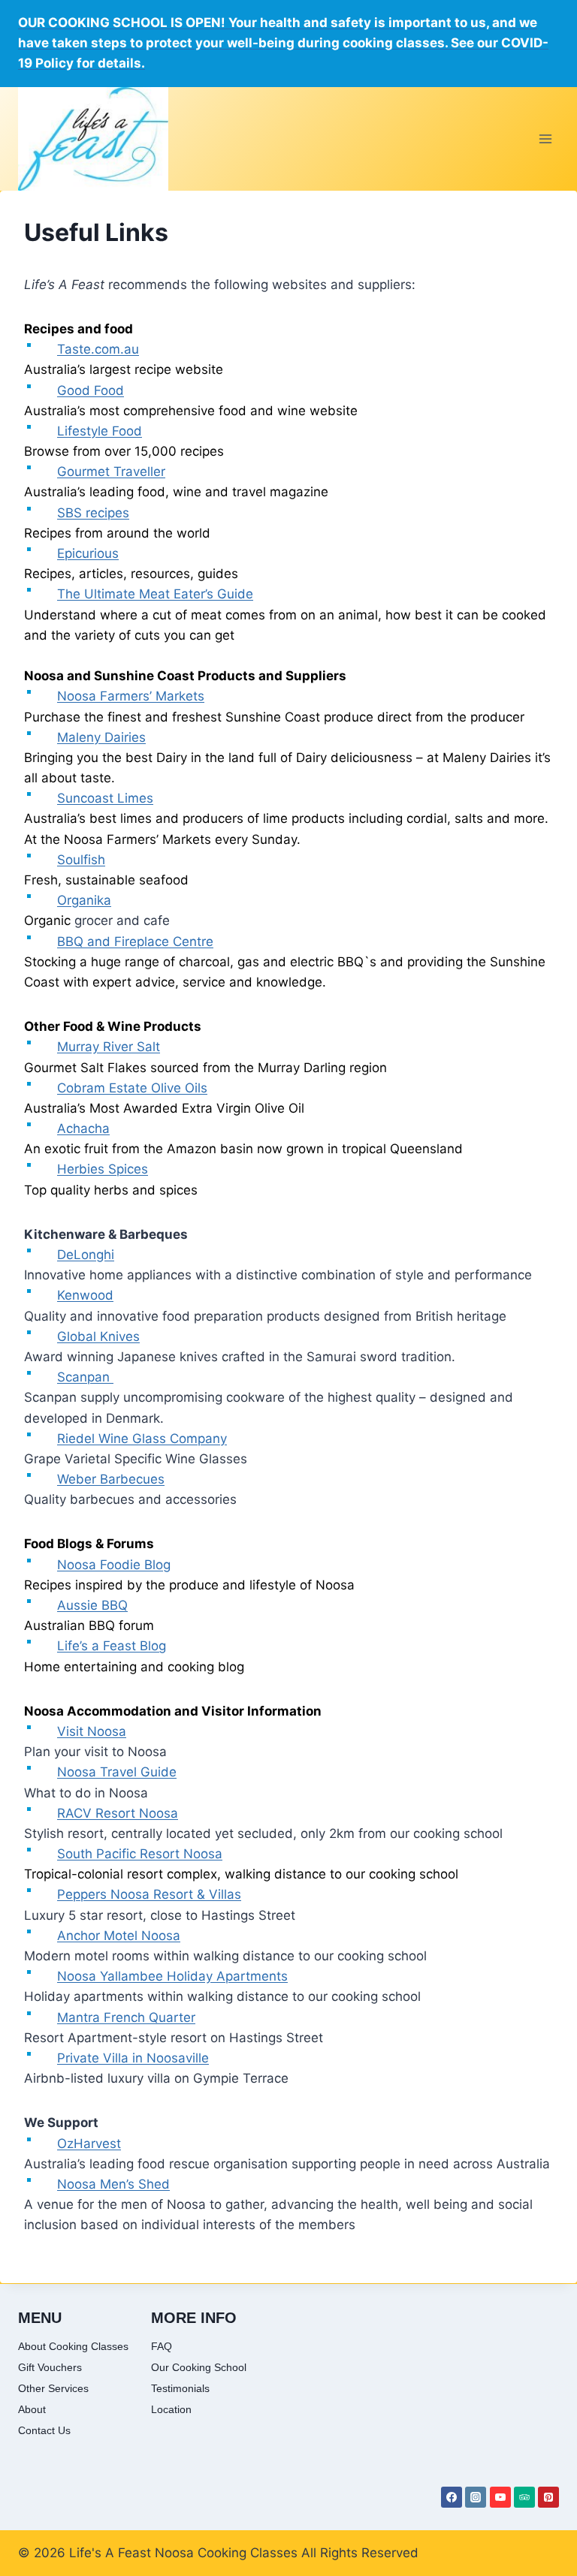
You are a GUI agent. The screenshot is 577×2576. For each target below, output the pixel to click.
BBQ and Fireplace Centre (135, 942)
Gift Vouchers (50, 2367)
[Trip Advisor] (524, 2497)
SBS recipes (93, 513)
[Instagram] (476, 2497)
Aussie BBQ (92, 1605)
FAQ (162, 2346)
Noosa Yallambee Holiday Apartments (172, 1976)
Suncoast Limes (105, 798)
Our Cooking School (199, 2367)
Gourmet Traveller (111, 472)
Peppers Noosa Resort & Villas (149, 1894)
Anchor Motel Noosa (119, 1936)
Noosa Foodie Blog (114, 1565)
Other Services (53, 2388)
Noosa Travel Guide (117, 1772)
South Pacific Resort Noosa (140, 1854)
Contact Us (44, 2430)
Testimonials (180, 2388)
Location (171, 2409)
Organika (84, 900)
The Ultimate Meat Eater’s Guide (155, 594)
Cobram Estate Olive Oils (132, 1088)
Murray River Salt (109, 1047)
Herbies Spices (103, 1169)
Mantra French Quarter (126, 2017)
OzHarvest (89, 2144)
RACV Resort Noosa (118, 1813)
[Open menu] (545, 139)
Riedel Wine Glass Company (142, 1439)
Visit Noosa (92, 1731)
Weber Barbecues (111, 1479)
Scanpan (85, 1377)
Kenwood (85, 1295)
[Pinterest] (548, 2497)
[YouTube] (500, 2497)
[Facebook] (452, 2497)
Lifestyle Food (100, 431)
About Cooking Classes (73, 2346)
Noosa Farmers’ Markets (131, 696)
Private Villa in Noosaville (133, 2058)
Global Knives (98, 1336)
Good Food (91, 390)
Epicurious (88, 553)
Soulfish (81, 860)
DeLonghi (86, 1255)
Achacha (83, 1128)
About (32, 2409)
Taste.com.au (98, 349)
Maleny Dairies (101, 737)
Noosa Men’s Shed (113, 2184)
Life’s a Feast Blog (112, 1646)
